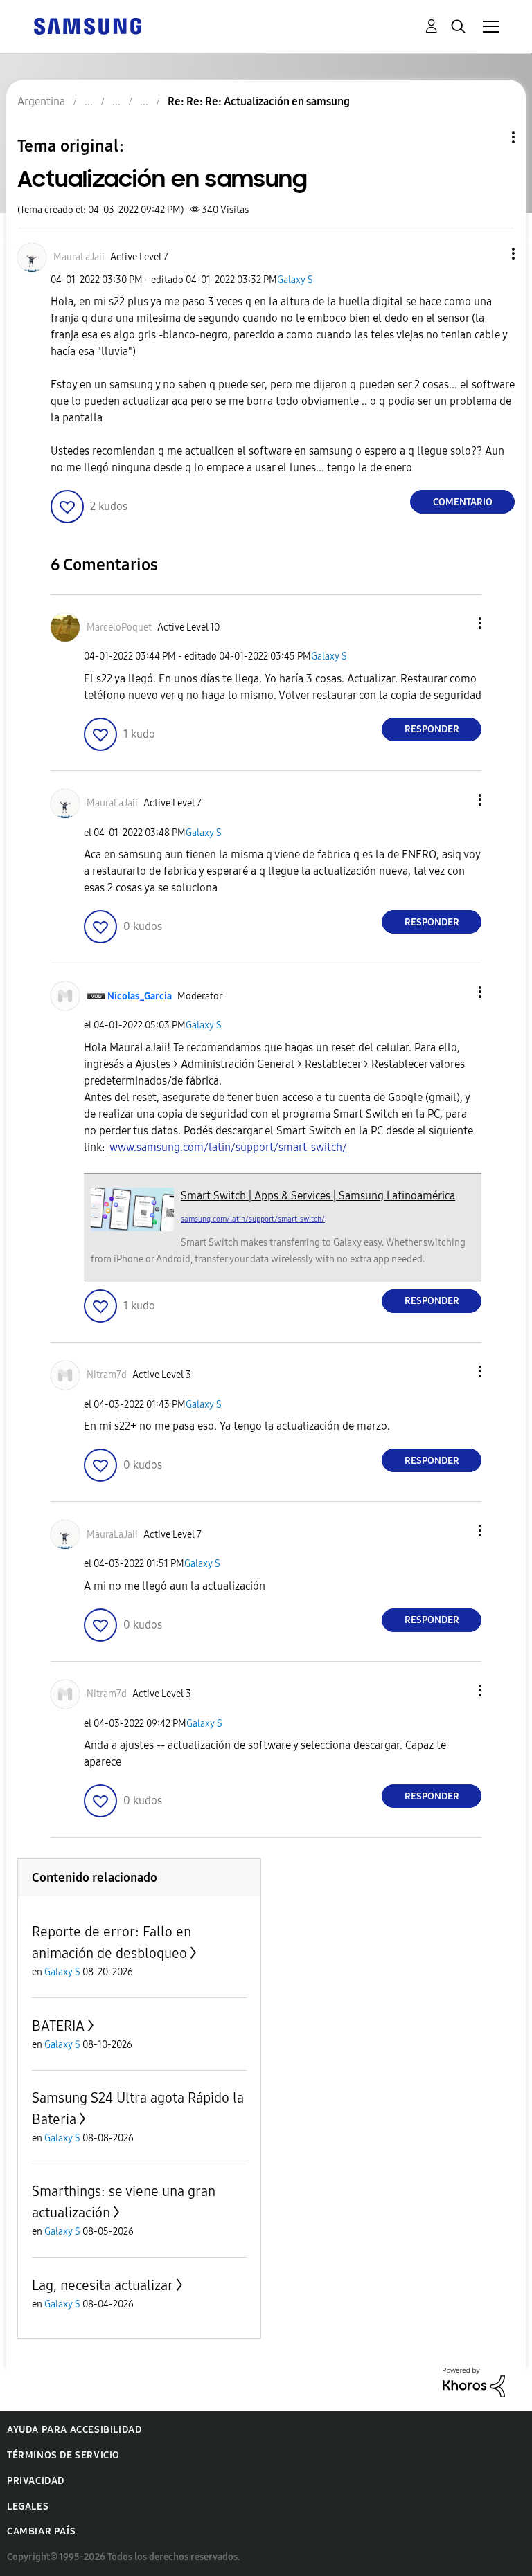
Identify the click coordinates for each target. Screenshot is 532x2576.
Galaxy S (295, 280)
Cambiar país (41, 2531)
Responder (432, 729)
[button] (490, 254)
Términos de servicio (63, 2455)
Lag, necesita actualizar (103, 2285)
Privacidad (36, 2481)
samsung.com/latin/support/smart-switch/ (253, 1219)
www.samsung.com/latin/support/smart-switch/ (228, 1147)
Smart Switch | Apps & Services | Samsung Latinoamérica (318, 1196)
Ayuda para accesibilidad (74, 2430)
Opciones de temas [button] (490, 137)
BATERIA (58, 2026)
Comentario (463, 502)
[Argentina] (87, 25)
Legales (28, 2506)
